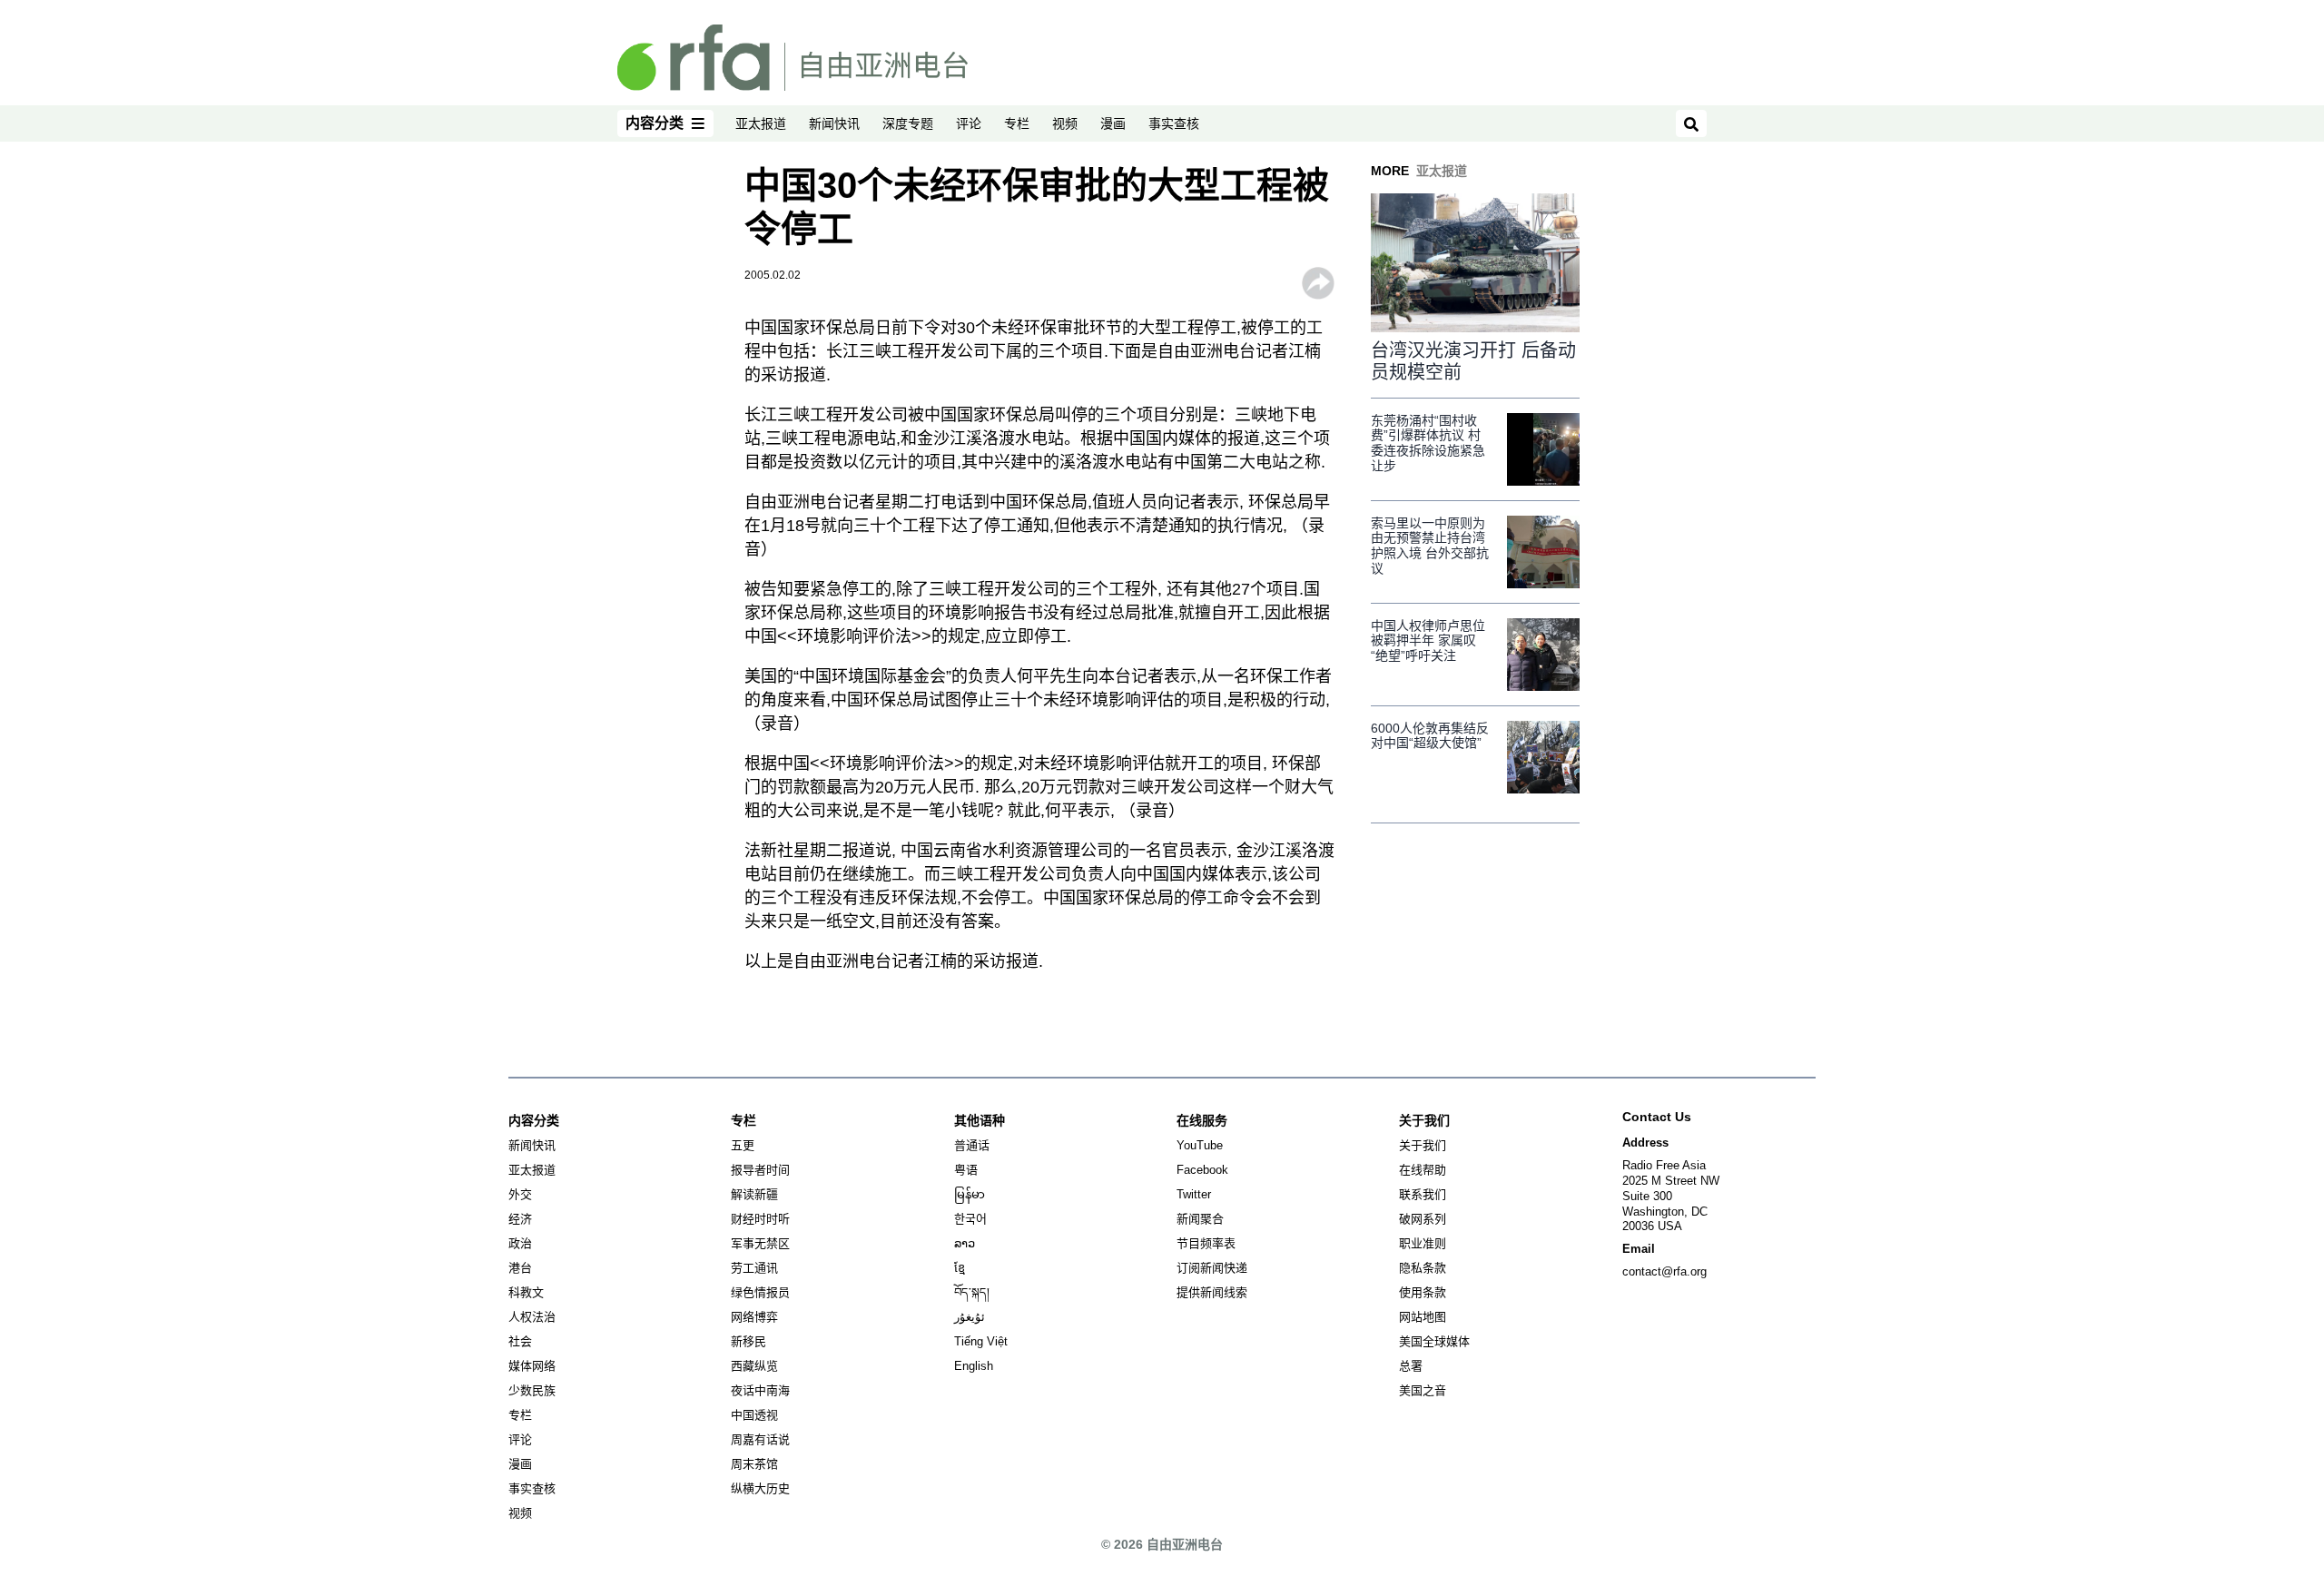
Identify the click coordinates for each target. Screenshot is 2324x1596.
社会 (520, 1341)
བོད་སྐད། (972, 1292)
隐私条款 (1423, 1268)
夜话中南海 (760, 1390)
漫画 (1113, 123)
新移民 (748, 1341)
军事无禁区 (760, 1243)
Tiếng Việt (981, 1341)
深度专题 (908, 123)
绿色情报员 (760, 1292)
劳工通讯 (754, 1268)
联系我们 (1423, 1194)
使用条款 (1423, 1292)
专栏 (1017, 123)
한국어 (970, 1219)
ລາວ (965, 1243)
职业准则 (1423, 1243)
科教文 (526, 1292)
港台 (520, 1268)
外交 (520, 1194)
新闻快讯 (834, 123)
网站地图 (1423, 1317)
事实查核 (1174, 123)
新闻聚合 (1200, 1219)
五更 (743, 1145)
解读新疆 (754, 1194)
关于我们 (1423, 1145)
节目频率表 (1206, 1243)
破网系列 (1423, 1219)
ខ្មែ (960, 1268)
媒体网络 (532, 1366)
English (974, 1366)
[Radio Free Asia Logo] (793, 56)
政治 (520, 1243)
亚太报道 (761, 123)
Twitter (1194, 1194)
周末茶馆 (754, 1464)
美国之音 (1423, 1390)
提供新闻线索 (1212, 1292)
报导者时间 (760, 1170)
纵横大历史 (760, 1488)
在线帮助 (1423, 1170)
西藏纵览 (754, 1366)
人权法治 (532, 1317)
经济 (520, 1219)
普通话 (972, 1145)
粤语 (966, 1170)
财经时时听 (760, 1219)
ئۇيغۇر (970, 1317)
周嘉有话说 (760, 1439)
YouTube (1200, 1145)
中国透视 (754, 1415)
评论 (969, 123)
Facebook (1202, 1170)
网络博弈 (754, 1317)
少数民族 (532, 1390)
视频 (1065, 123)
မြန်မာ (970, 1194)
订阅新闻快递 (1212, 1268)
